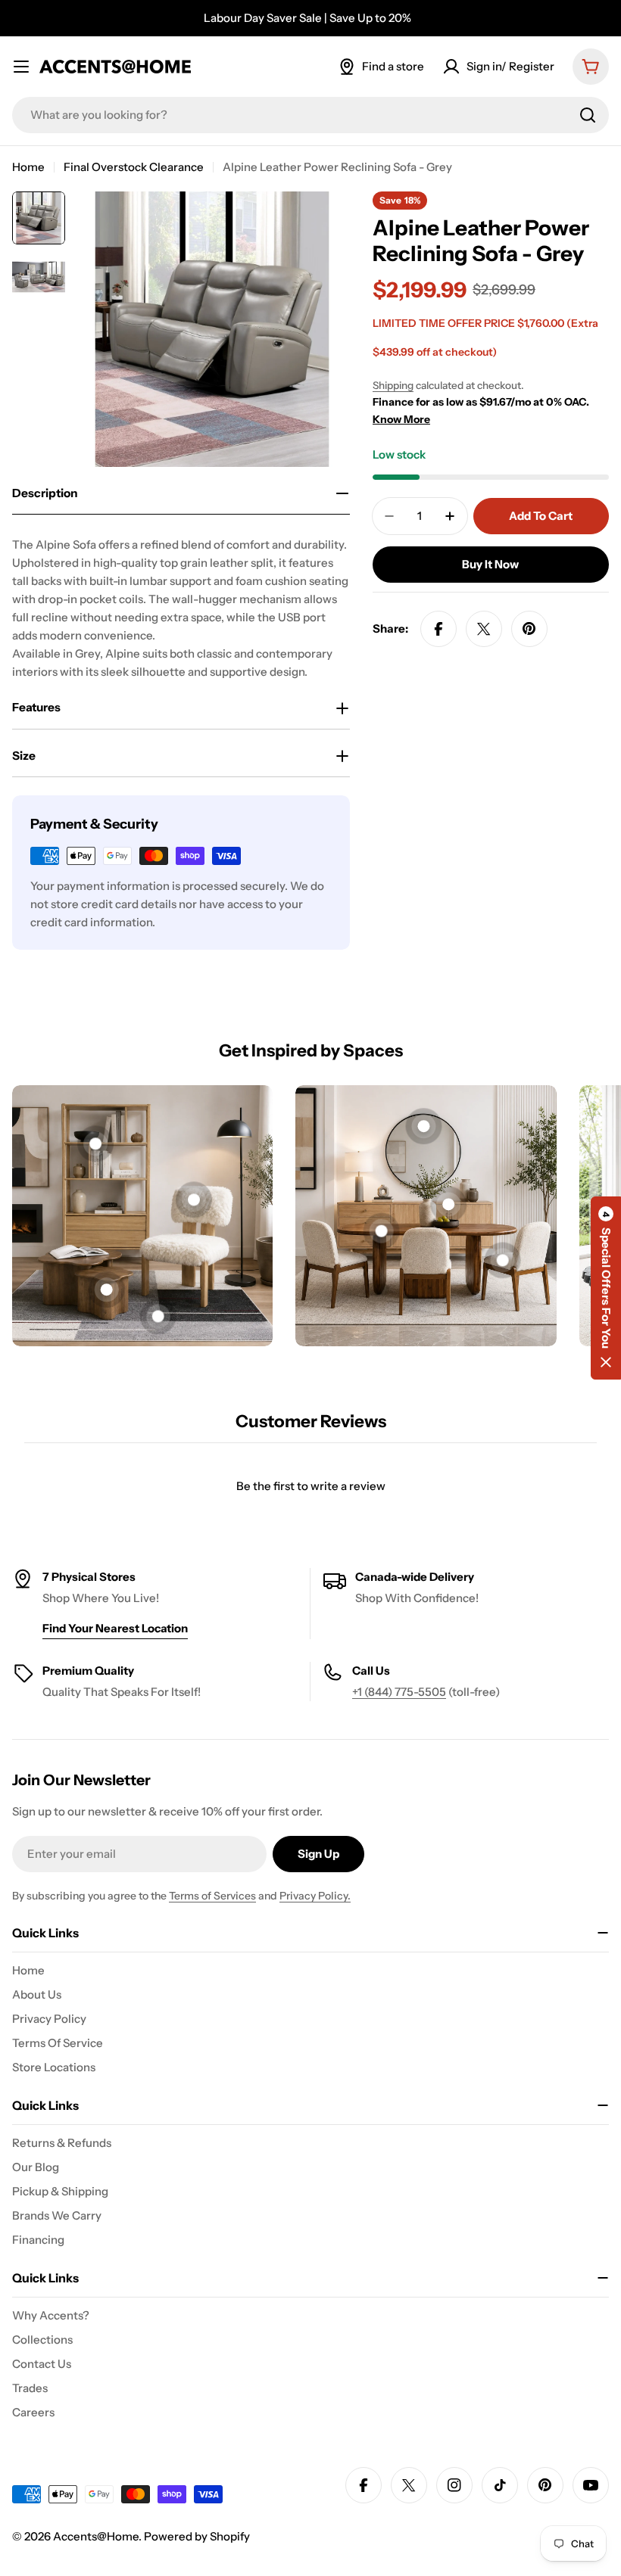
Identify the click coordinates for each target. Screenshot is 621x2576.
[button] (606, 1288)
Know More (401, 419)
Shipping (393, 385)
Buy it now (490, 564)
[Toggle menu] (21, 67)
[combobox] (310, 115)
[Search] (588, 115)
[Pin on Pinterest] (529, 629)
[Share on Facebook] (438, 629)
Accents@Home (96, 2536)
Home (28, 167)
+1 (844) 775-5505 (399, 1692)
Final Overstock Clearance (134, 167)
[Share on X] (484, 629)
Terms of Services (212, 1896)
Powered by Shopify (197, 2536)
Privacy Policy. (315, 1896)
